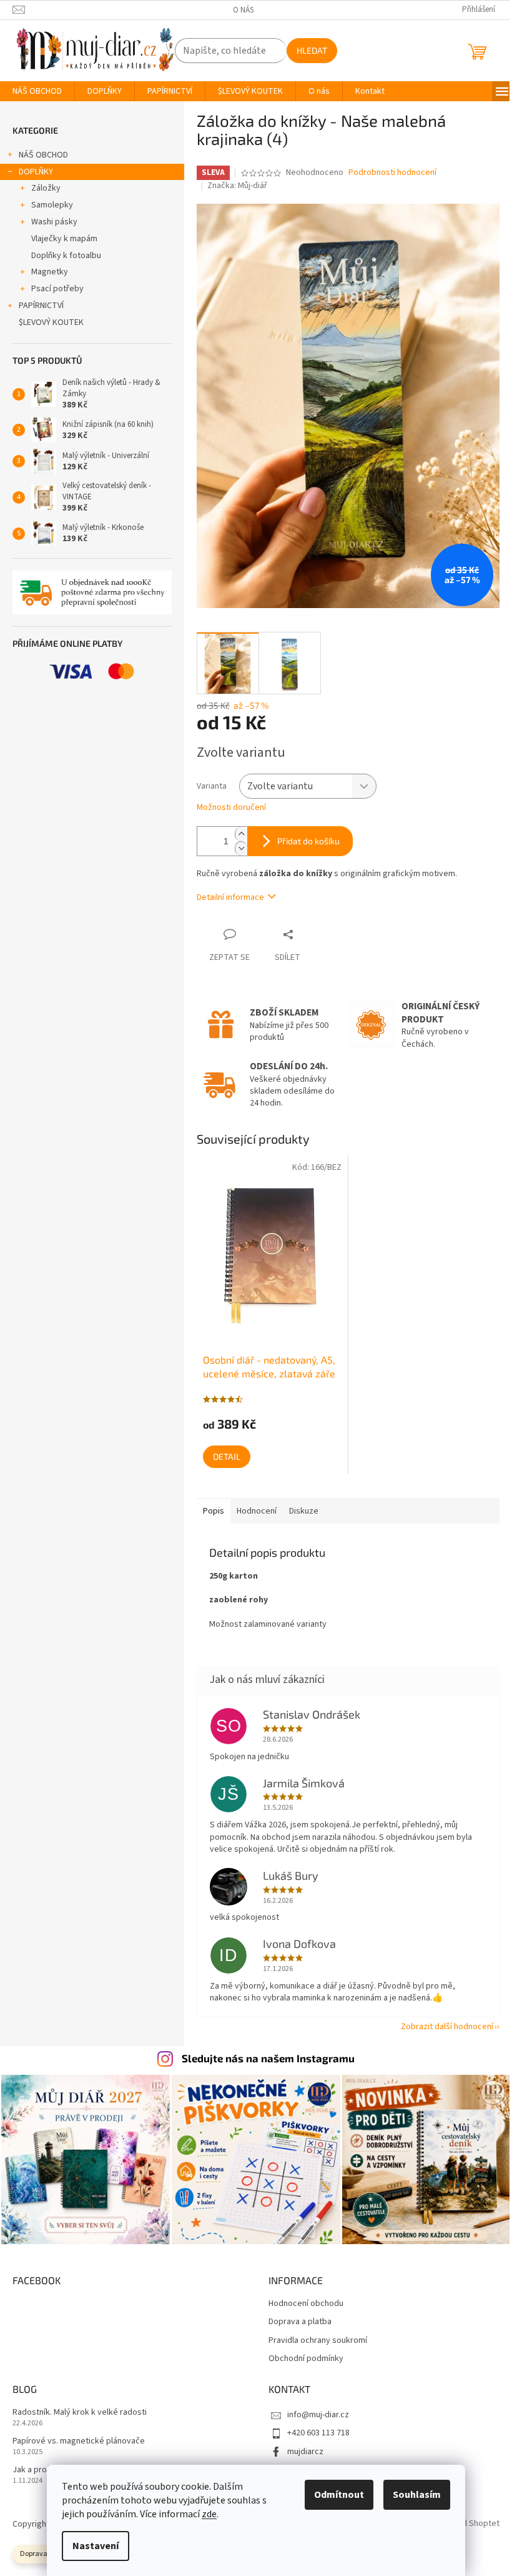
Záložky (46, 188)
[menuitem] (37, 91)
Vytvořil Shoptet (469, 2524)
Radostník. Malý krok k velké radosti (80, 2413)
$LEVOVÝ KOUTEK (51, 322)
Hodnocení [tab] (257, 1511)
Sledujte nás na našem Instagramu (268, 2058)
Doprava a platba (300, 2322)
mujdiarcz (305, 2452)
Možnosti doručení (231, 808)
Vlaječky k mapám (64, 239)
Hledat (312, 50)
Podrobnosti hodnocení (392, 173)
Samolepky (52, 205)
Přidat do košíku (308, 841)
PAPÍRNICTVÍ (41, 306)
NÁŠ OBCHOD (43, 155)
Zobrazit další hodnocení (447, 2027)
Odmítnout (339, 2495)
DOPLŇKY (36, 172)
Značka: (237, 186)
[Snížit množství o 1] (241, 848)
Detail (227, 1456)
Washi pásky (54, 222)
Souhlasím (417, 2495)
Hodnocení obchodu (306, 2304)
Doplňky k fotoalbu (66, 256)
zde (209, 2514)
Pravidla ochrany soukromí (318, 2341)
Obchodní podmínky (306, 2359)
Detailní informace (230, 897)
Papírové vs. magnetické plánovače (79, 2441)
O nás (243, 10)
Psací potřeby (57, 289)
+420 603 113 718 (318, 2433)
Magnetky (50, 272)
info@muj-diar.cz (318, 2415)
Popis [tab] (214, 1511)
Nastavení (96, 2546)
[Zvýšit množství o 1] (241, 834)
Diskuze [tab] (304, 1511)
